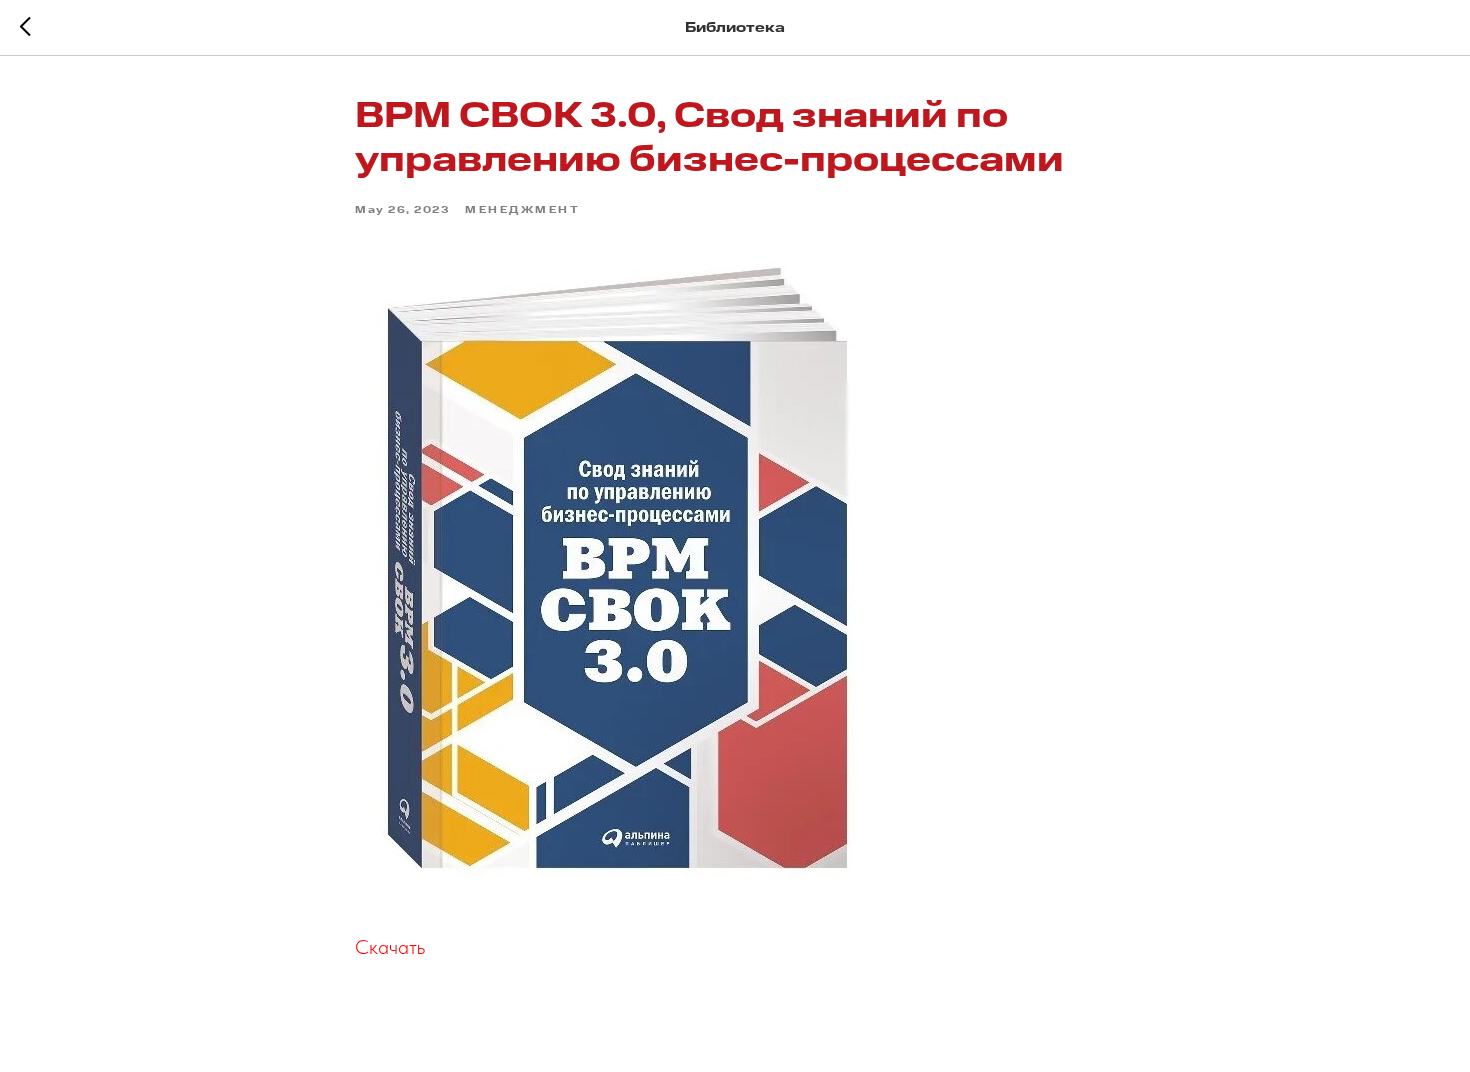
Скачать (390, 947)
